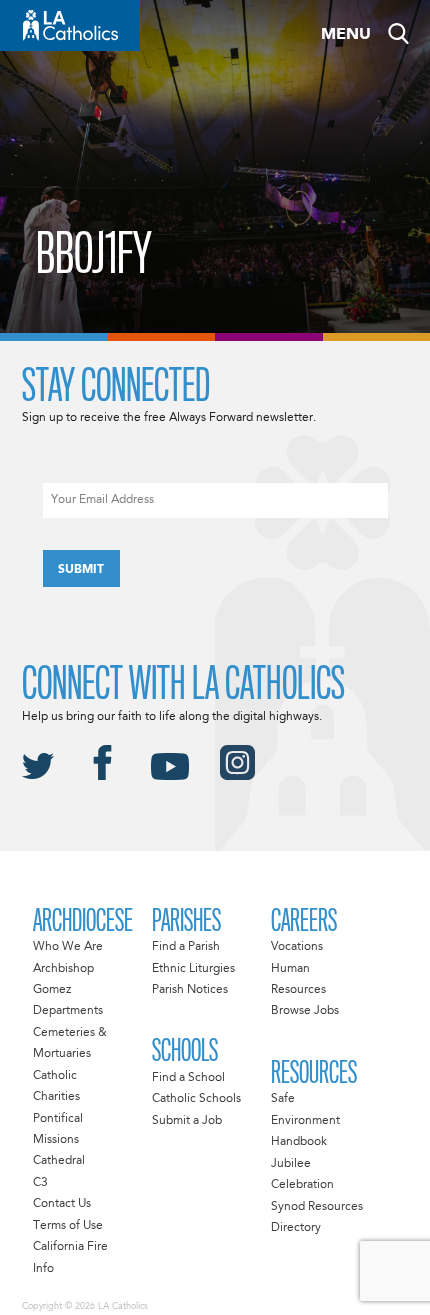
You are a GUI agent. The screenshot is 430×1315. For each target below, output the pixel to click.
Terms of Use (68, 1226)
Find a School (188, 1078)
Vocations (297, 947)
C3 (40, 1183)
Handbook (299, 1142)
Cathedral (59, 1161)
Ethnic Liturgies (193, 969)
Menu (346, 35)
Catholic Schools (196, 1099)
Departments (68, 1011)
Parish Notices (190, 990)
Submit (81, 570)
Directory (296, 1228)
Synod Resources (317, 1207)
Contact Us (62, 1204)
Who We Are (68, 947)
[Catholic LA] (70, 25)
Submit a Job (187, 1121)
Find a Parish (186, 947)
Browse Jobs (305, 1011)
